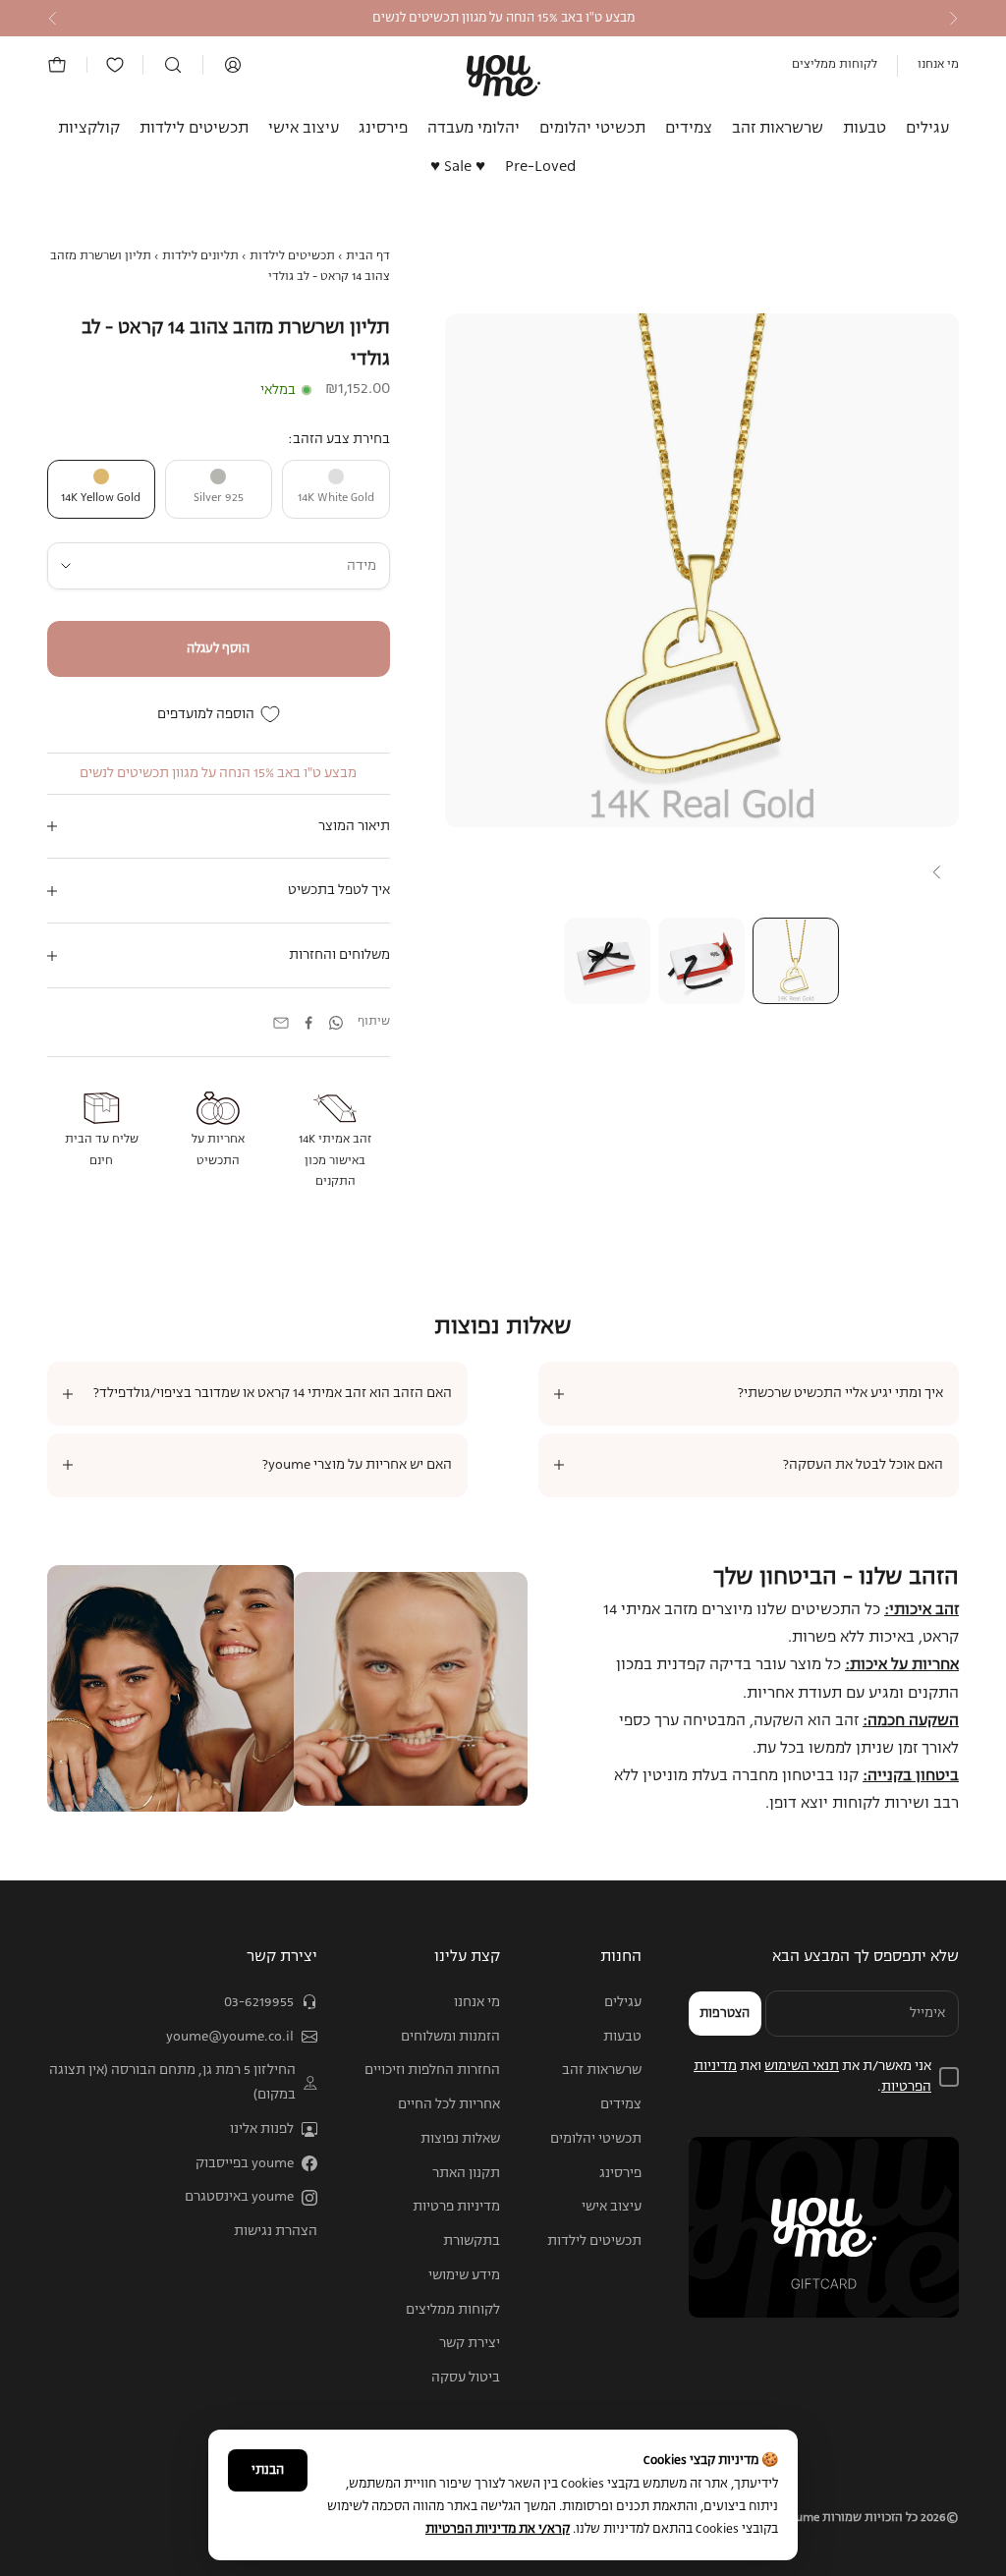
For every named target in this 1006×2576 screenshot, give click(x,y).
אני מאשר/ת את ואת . (812, 2076)
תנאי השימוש (802, 2066)
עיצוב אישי (304, 129)
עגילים (927, 129)
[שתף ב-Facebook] (308, 1023)
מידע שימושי (464, 2275)
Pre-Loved (541, 167)
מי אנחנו (938, 65)
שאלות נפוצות (460, 2139)
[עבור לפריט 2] (701, 961)
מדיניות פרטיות (456, 2207)
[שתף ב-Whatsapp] (336, 1023)
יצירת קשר (470, 2343)
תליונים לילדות (200, 256)
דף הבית (368, 256)
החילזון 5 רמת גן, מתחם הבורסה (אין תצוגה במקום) (172, 2082)
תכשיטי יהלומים (592, 129)
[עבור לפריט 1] (796, 961)
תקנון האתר (466, 2173)
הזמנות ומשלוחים (450, 2037)
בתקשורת (472, 2241)
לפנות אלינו (262, 2129)
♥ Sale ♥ (458, 167)
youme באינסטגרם (239, 2197)
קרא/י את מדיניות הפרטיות (498, 2529)
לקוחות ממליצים (835, 65)
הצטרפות (725, 2014)
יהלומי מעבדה (474, 129)
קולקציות (89, 129)
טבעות (865, 129)
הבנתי (268, 2470)
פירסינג (383, 129)
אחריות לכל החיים (449, 2104)
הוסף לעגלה (218, 649)
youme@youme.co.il (230, 2037)
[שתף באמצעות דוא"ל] (281, 1023)
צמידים (689, 129)
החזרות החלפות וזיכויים (432, 2070)
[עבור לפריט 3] (607, 961)
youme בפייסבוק (245, 2163)
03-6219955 (259, 2002)
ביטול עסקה (466, 2378)
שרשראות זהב (778, 129)
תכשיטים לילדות (194, 129)
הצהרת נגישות (276, 2231)
